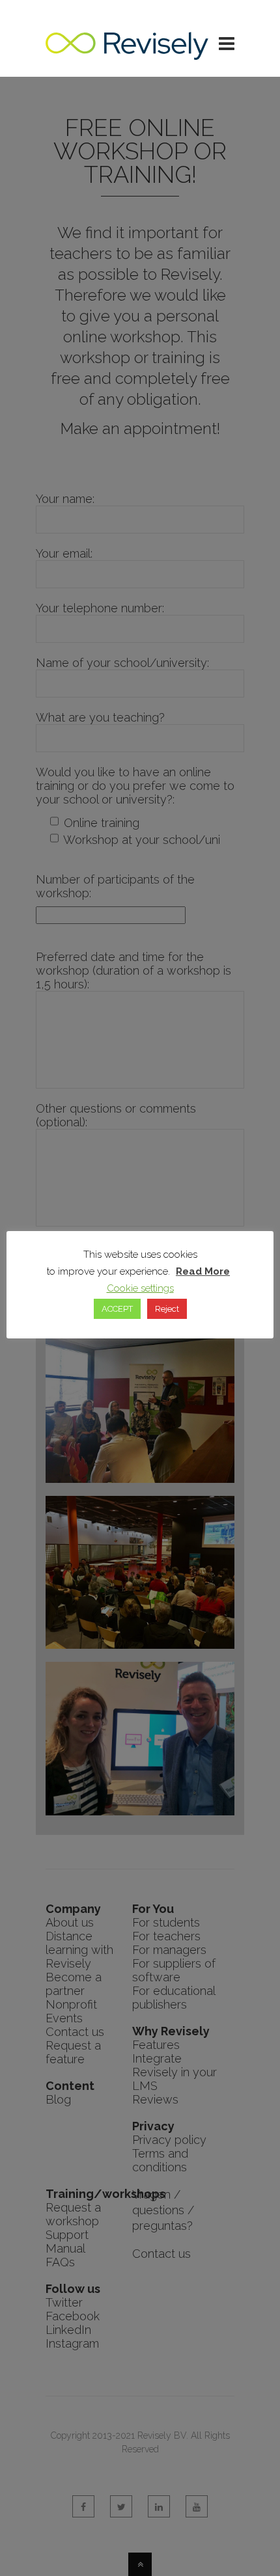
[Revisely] (127, 53)
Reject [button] (167, 1309)
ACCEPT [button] (117, 1309)
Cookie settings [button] (140, 1288)
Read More (203, 1271)
